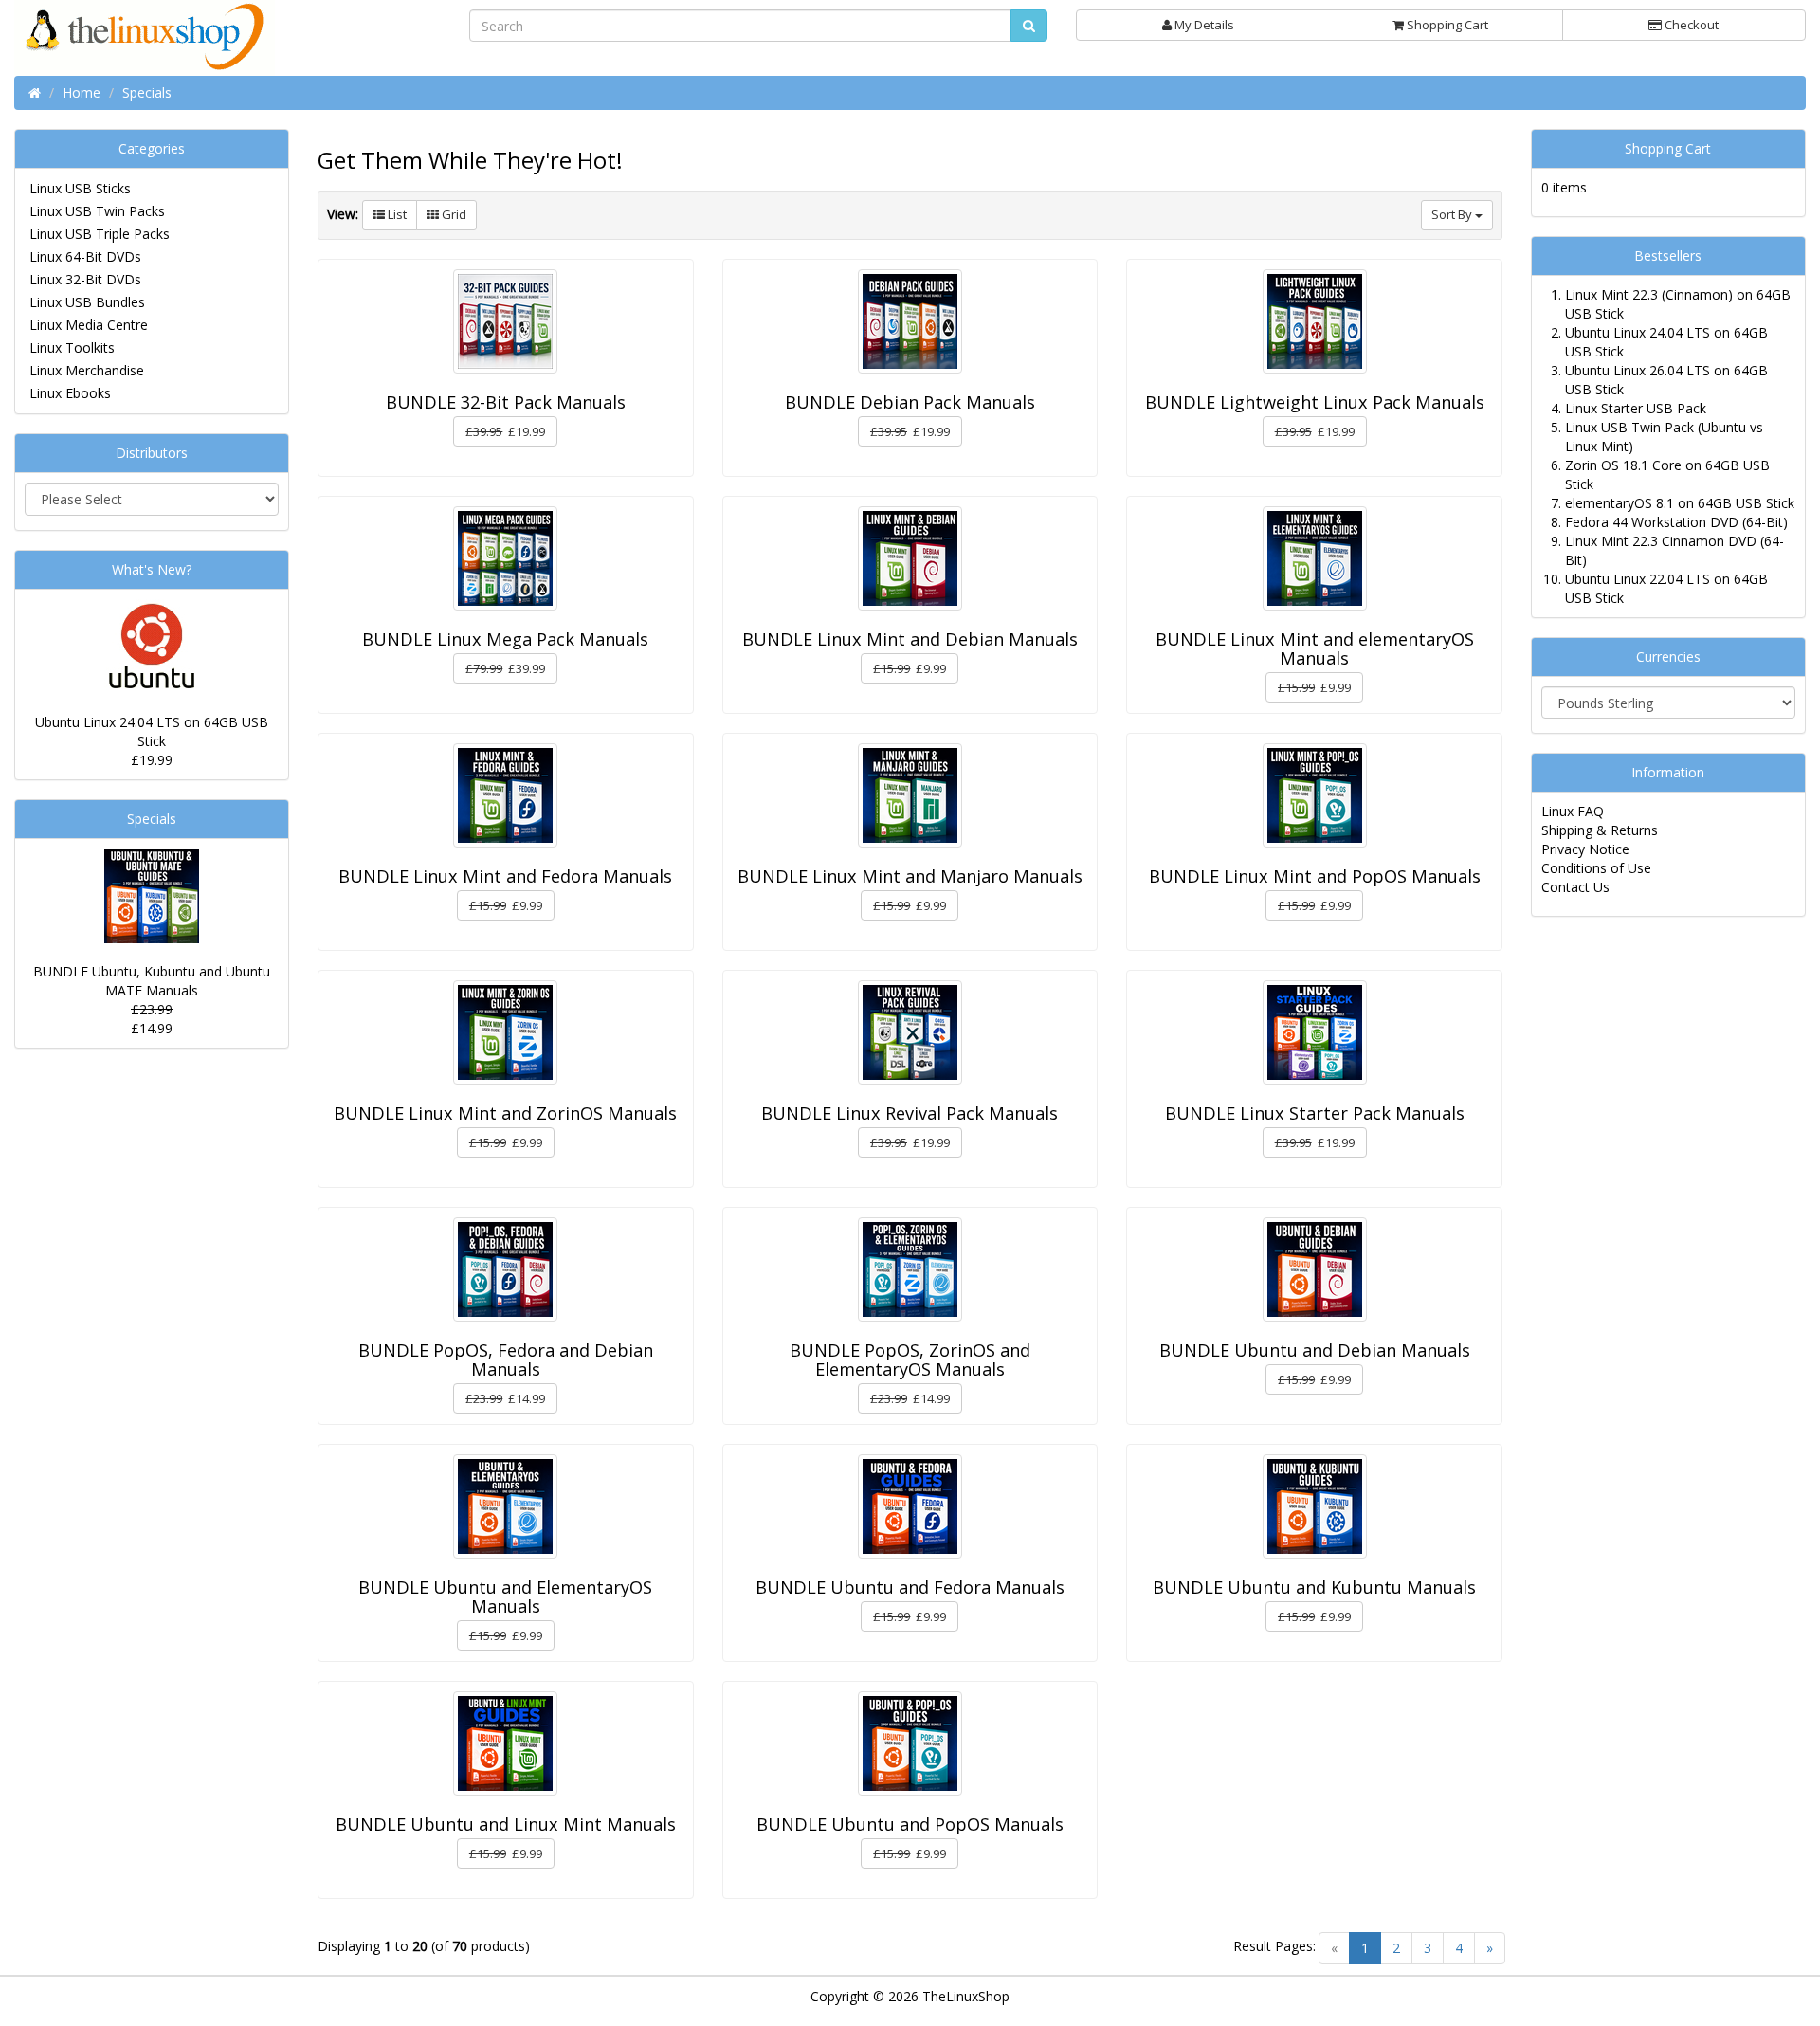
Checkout (1690, 25)
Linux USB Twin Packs (97, 211)
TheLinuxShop (966, 1996)
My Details (1203, 25)
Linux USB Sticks (80, 188)
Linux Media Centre (89, 325)
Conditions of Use (1596, 868)
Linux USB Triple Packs (100, 234)
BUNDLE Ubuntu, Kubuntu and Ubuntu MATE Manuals (152, 981)
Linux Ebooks (70, 393)
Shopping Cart (1446, 25)
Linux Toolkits (72, 347)
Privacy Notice (1585, 849)
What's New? (152, 569)
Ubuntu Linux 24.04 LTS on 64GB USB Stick (152, 731)
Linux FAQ (1573, 811)
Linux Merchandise (87, 370)
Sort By (1453, 214)
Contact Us (1575, 887)
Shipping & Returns (1600, 830)
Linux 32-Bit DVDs (85, 279)
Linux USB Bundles (87, 302)
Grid (453, 214)
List (396, 214)
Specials (152, 819)
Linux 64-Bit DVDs (85, 256)
